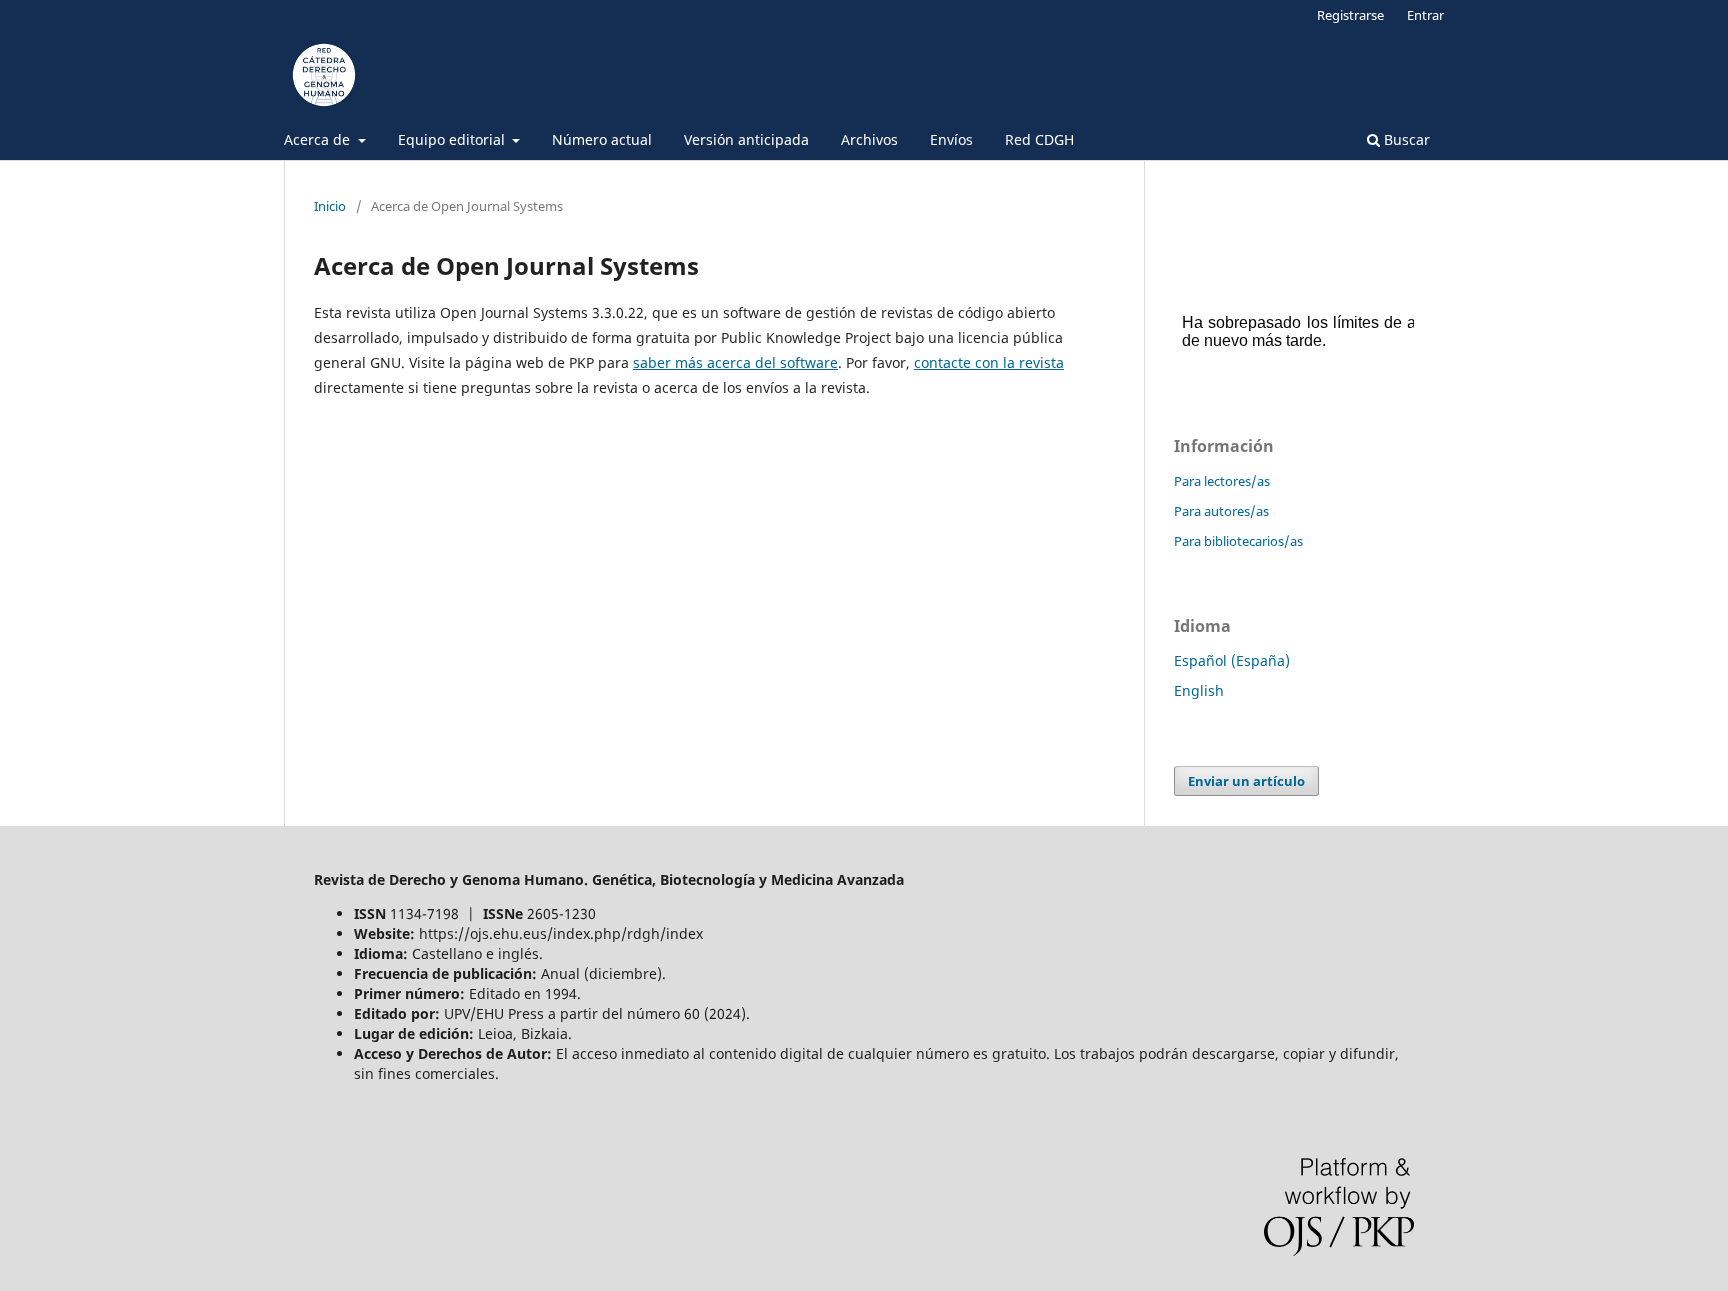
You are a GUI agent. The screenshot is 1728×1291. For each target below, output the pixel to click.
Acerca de (319, 139)
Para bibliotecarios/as (1238, 541)
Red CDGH (1039, 139)
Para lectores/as (1222, 481)
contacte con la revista (989, 362)
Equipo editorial (453, 139)
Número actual (602, 139)
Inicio (330, 206)
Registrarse (1350, 15)
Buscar (1405, 139)
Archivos (869, 139)
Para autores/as (1221, 511)
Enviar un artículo (1246, 781)
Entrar (1425, 15)
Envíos (951, 139)
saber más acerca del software (735, 362)
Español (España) (1232, 660)
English (1199, 690)
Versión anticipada (746, 139)
